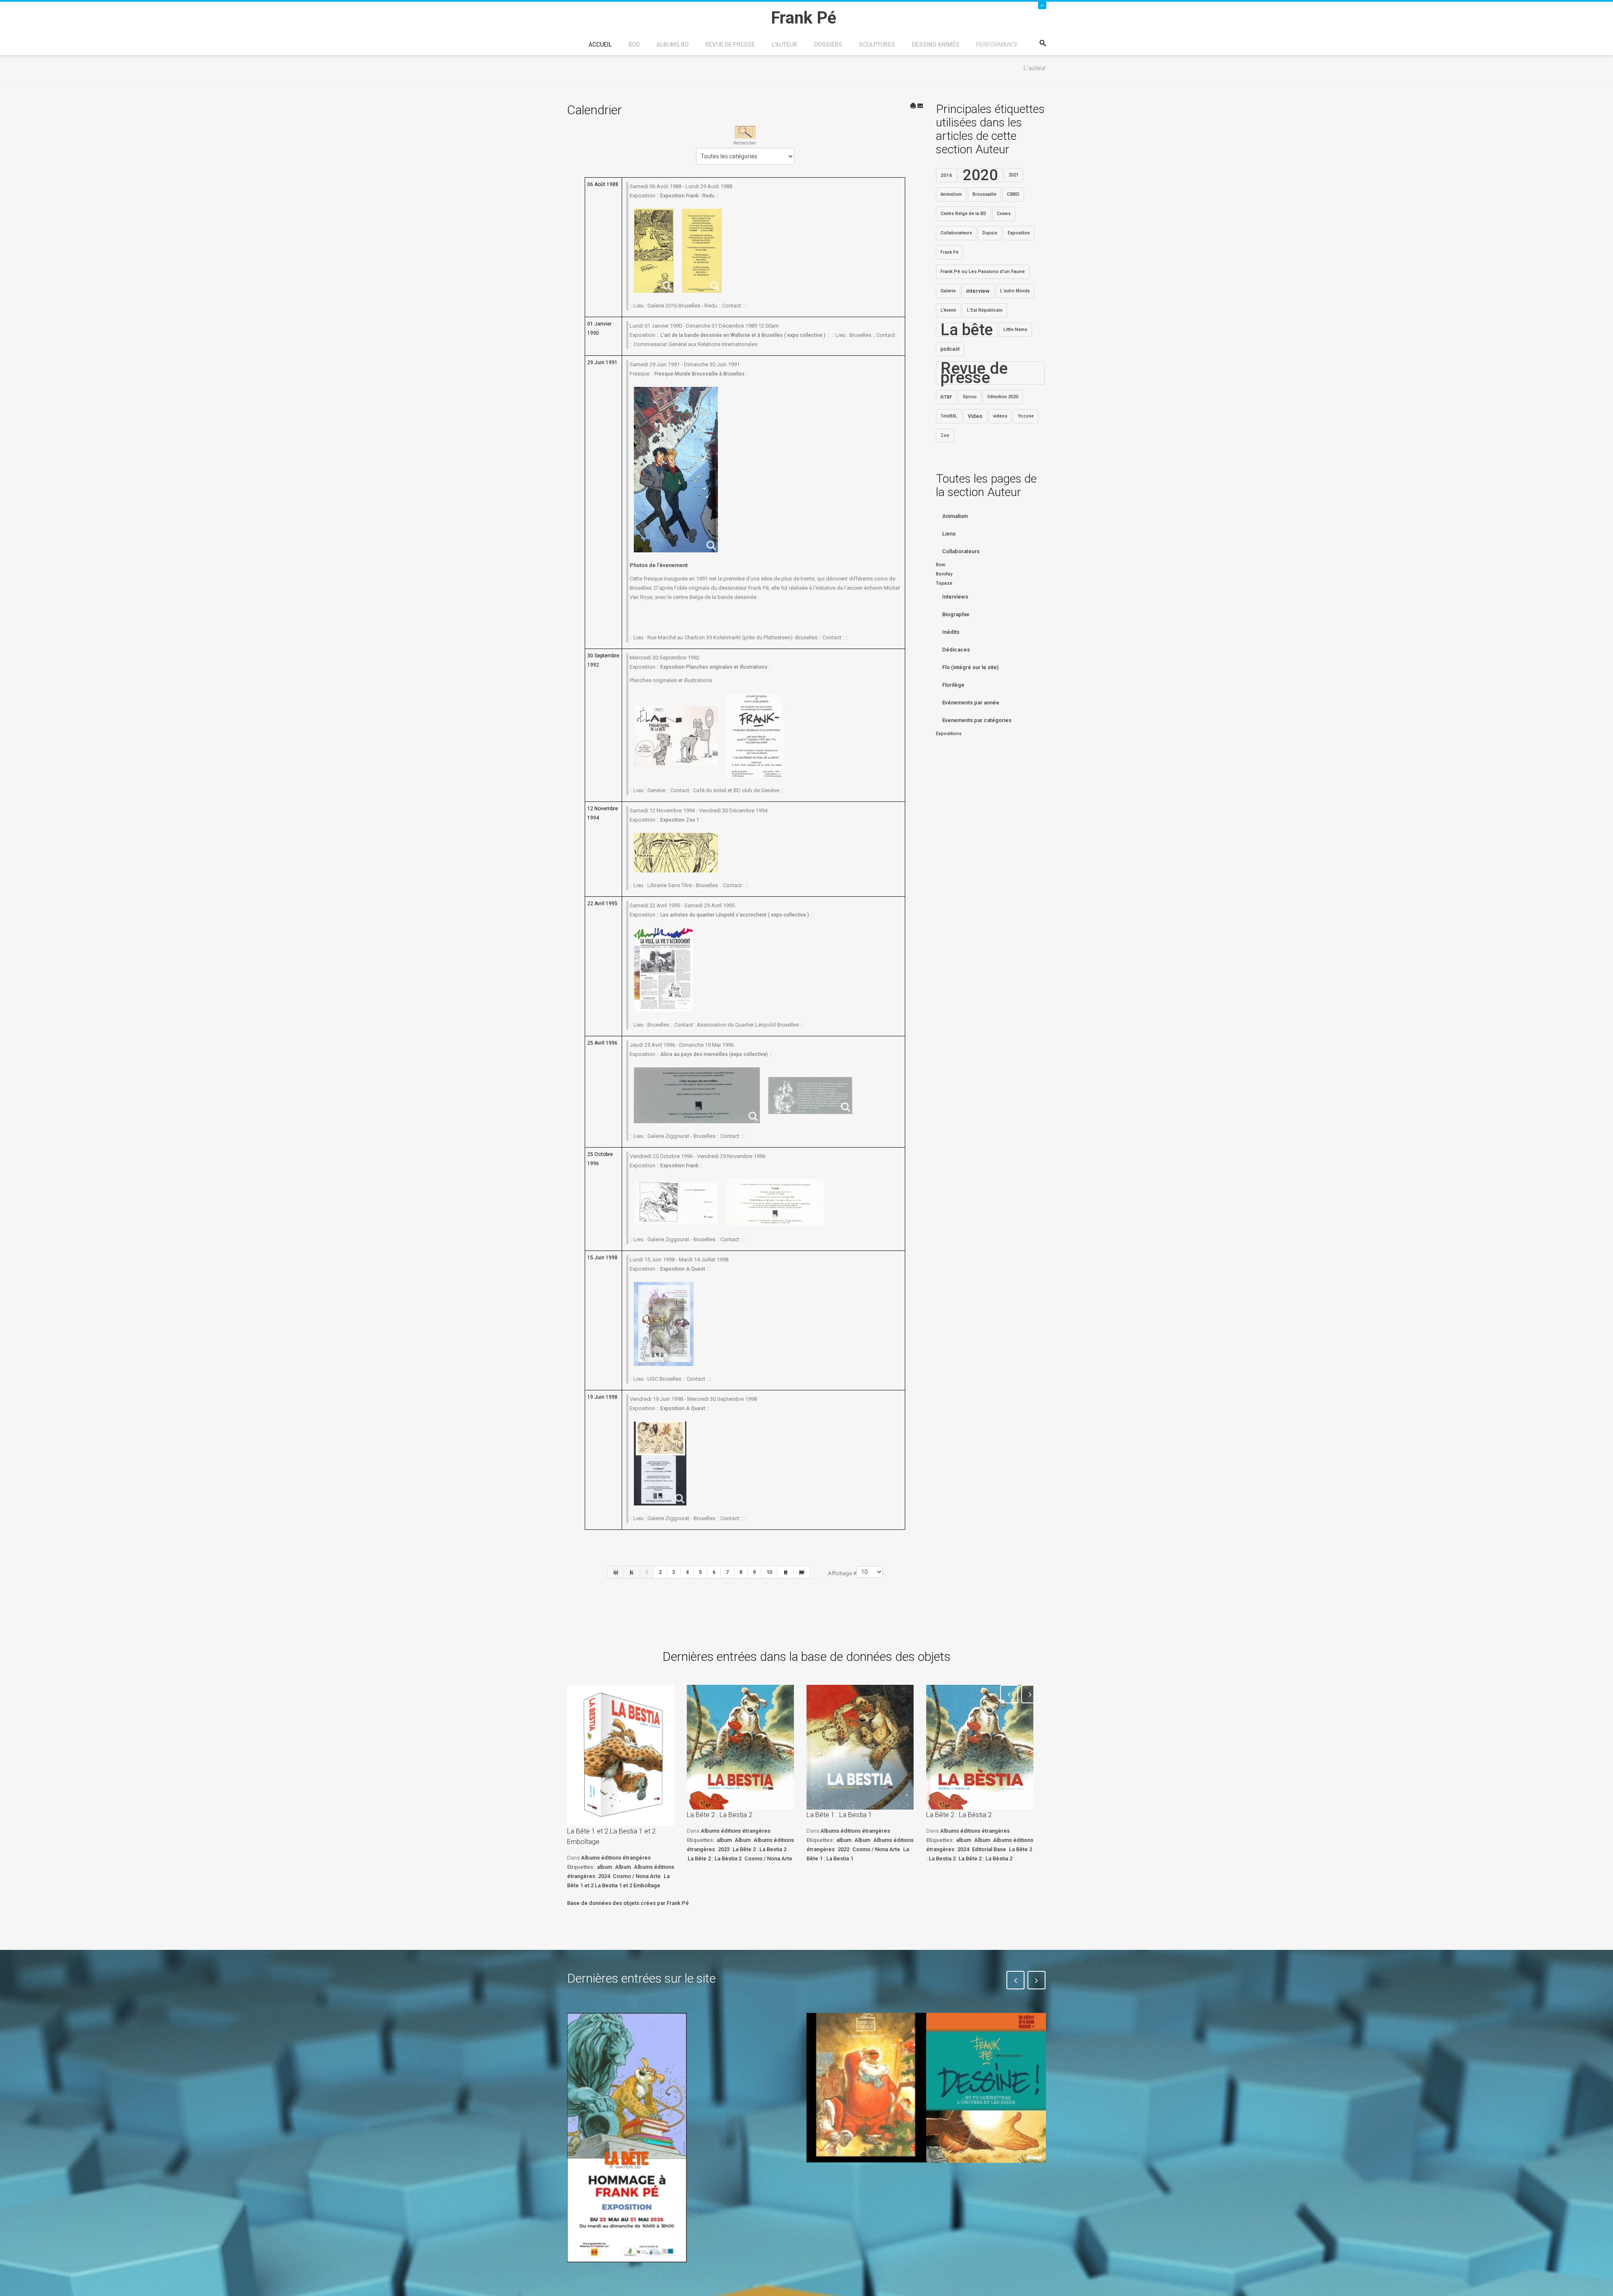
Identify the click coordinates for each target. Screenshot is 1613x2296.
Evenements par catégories (977, 720)
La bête (967, 330)
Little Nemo (1015, 330)
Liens (949, 534)
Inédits (951, 632)
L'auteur (784, 45)
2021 (1014, 175)
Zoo (945, 435)
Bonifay (944, 574)
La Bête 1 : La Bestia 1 (839, 1815)
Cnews (1004, 214)
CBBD (1013, 194)
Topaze (944, 583)
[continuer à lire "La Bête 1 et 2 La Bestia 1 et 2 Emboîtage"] (621, 1755)
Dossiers (828, 45)
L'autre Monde (1015, 291)
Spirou (970, 397)
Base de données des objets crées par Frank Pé (628, 1903)
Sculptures (877, 45)
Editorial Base (989, 1849)
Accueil (600, 45)
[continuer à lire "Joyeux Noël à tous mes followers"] (866, 2088)
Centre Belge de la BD (963, 214)
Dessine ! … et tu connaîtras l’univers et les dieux (982, 2188)
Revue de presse (730, 45)
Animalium (951, 194)
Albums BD (673, 45)
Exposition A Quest (683, 1269)
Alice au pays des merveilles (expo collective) (714, 1054)
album (604, 1867)
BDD (634, 45)
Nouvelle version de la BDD (742, 2032)
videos (1000, 416)
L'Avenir (948, 310)
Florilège (953, 685)
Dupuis (990, 233)
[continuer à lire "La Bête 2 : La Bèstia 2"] (980, 1747)
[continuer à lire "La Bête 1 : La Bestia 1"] (860, 1747)
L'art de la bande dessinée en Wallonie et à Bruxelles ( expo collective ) (743, 335)
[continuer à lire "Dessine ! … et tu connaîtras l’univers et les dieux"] (986, 2088)
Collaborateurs (956, 233)
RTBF (946, 397)
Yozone (1026, 416)
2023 (724, 1849)
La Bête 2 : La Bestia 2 (720, 1815)
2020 (980, 175)
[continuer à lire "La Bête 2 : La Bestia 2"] (740, 1747)
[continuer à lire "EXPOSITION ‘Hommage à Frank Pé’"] (627, 2138)
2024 (604, 1876)
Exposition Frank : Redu (687, 196)
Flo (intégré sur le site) (970, 667)
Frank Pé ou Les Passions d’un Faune (983, 272)
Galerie (948, 291)
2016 (946, 175)
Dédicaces (956, 650)
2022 (843, 1849)
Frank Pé (950, 252)
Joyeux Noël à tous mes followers (856, 2182)
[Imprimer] (913, 106)
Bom (941, 565)
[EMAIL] (920, 106)
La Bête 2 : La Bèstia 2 (715, 1859)
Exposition (1019, 233)
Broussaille (984, 194)
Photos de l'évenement (659, 565)
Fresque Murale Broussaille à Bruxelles (700, 374)
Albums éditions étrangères (616, 1858)
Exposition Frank (679, 1166)
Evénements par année (971, 703)
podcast (950, 349)
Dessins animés (936, 45)
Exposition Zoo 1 (680, 820)
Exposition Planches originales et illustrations (714, 667)
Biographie (956, 614)
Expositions (949, 734)
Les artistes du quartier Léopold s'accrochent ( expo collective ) (735, 915)
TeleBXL (949, 416)
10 (769, 1572)
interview (978, 291)
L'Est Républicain (985, 310)
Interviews (955, 597)
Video (975, 416)
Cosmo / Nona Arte (637, 1876)
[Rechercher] (745, 132)
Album (623, 1867)
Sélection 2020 (1003, 397)
